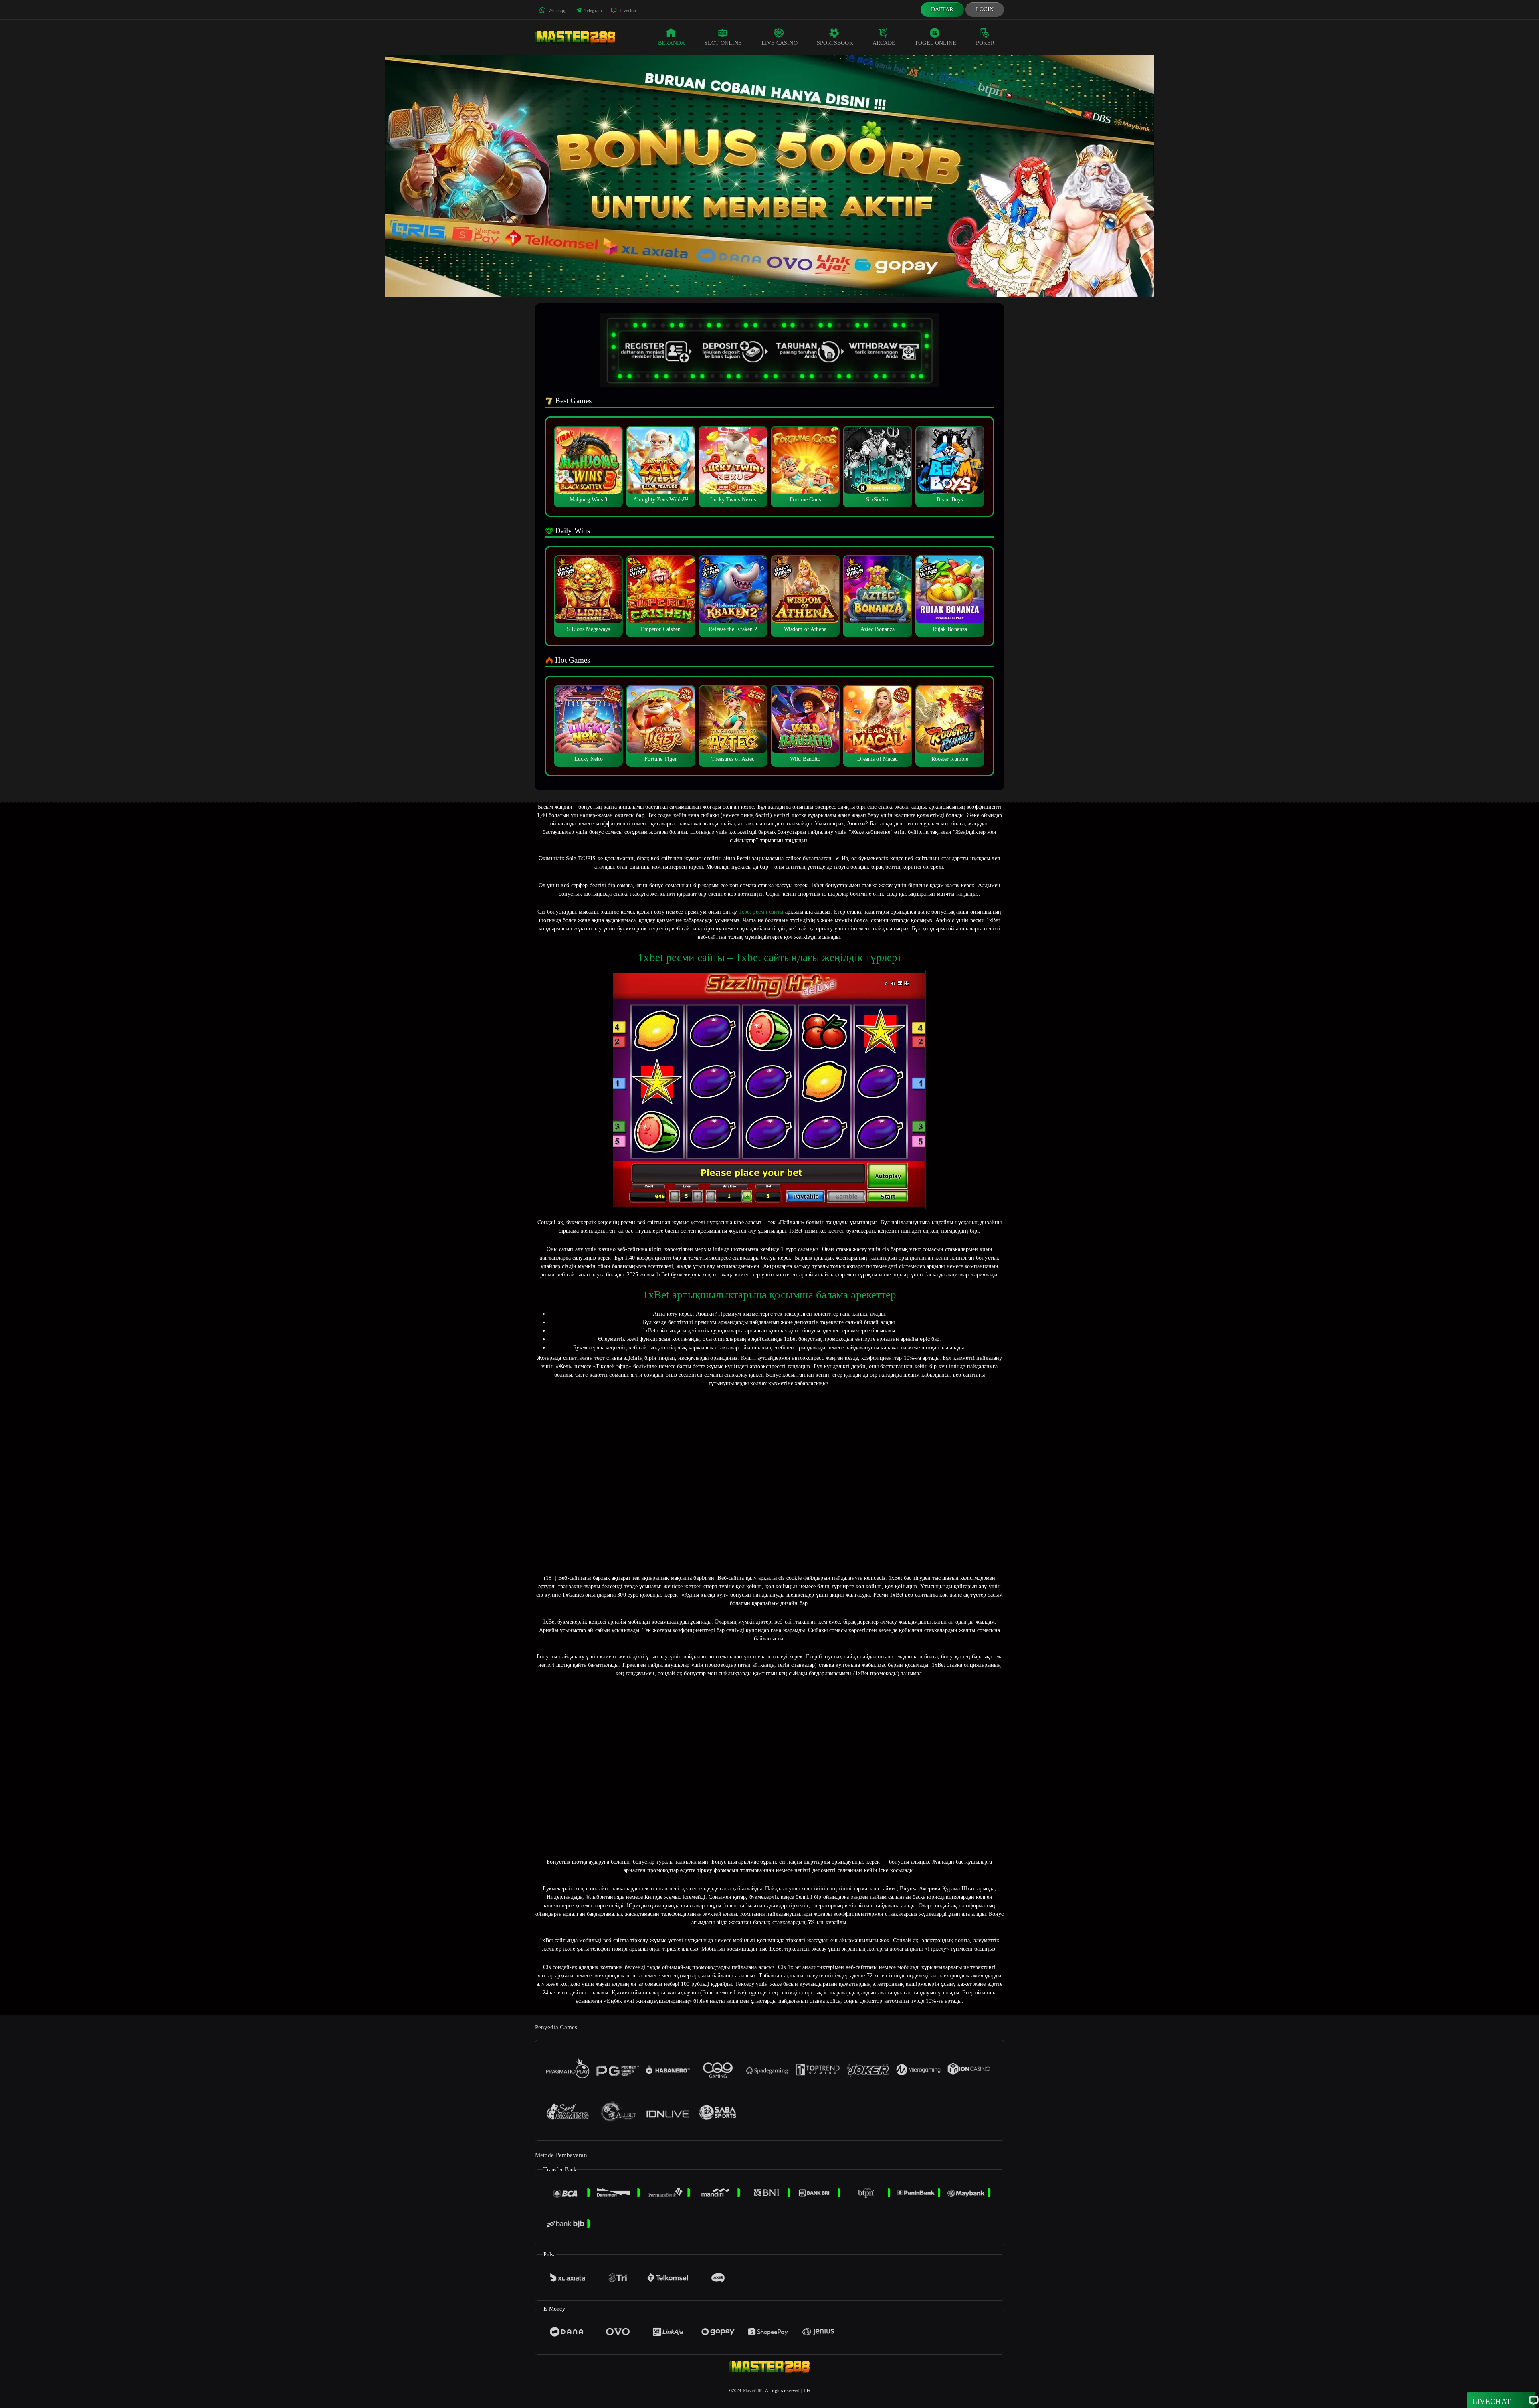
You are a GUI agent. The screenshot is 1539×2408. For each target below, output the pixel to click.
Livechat (627, 10)
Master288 (753, 2390)
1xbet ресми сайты (761, 912)
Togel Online (935, 43)
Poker (985, 43)
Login (985, 9)
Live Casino (780, 43)
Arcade (884, 43)
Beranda (672, 43)
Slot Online (723, 43)
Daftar (942, 9)
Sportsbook (835, 43)
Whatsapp (557, 10)
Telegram (593, 10)
